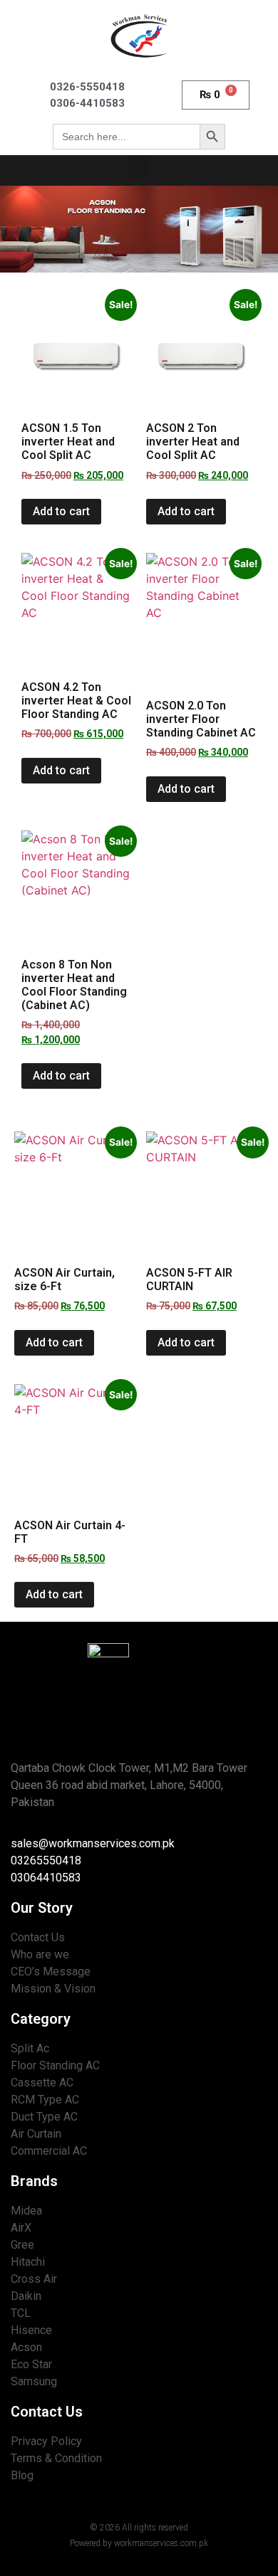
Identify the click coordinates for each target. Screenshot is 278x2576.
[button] (139, 167)
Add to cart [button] (61, 511)
